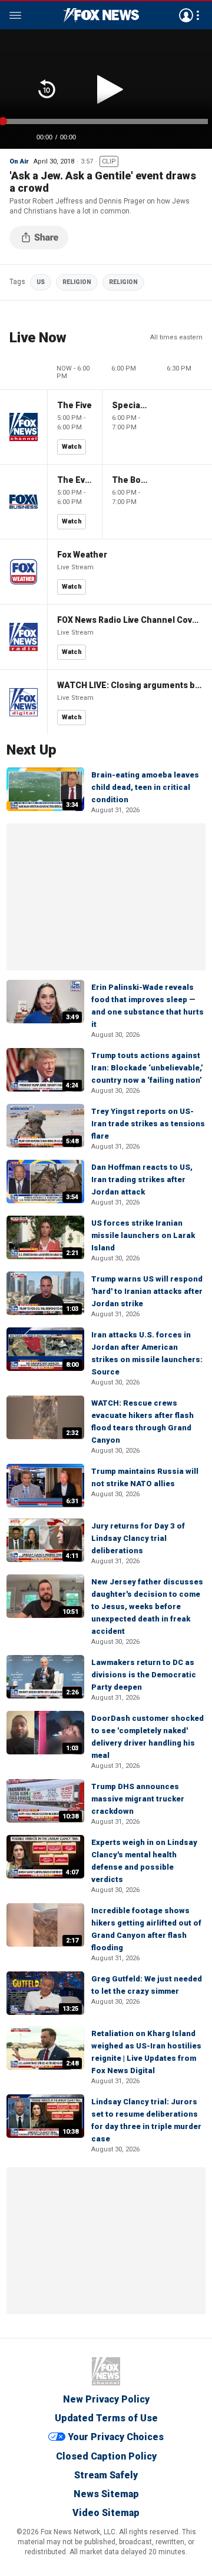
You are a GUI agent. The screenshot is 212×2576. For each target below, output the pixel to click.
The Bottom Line (130, 480)
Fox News (106, 2371)
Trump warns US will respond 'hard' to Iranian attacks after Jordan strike (147, 1291)
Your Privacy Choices (116, 2437)
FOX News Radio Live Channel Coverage (130, 620)
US (41, 282)
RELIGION (77, 282)
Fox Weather (82, 555)
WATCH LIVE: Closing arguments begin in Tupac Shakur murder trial (130, 685)
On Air (19, 161)
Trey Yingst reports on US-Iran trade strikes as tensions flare (148, 1124)
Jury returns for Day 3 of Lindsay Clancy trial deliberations (138, 1538)
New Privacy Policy (106, 2399)
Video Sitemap (106, 2513)
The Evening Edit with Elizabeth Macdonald (75, 480)
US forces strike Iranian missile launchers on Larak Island (143, 1235)
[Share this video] (39, 238)
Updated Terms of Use (106, 2418)
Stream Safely (106, 2475)
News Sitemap (106, 2494)
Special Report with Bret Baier (130, 405)
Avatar (186, 15)
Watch (72, 447)
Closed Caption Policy (106, 2456)
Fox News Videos (101, 15)
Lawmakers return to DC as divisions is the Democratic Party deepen (144, 1675)
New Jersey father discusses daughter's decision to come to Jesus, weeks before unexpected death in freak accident (147, 1606)
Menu (15, 15)
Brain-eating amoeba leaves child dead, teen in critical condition (145, 787)
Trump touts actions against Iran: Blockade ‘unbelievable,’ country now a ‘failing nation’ (147, 1068)
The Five (74, 405)
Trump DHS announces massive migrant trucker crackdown (138, 1799)
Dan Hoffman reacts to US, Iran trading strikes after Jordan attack (142, 1179)
